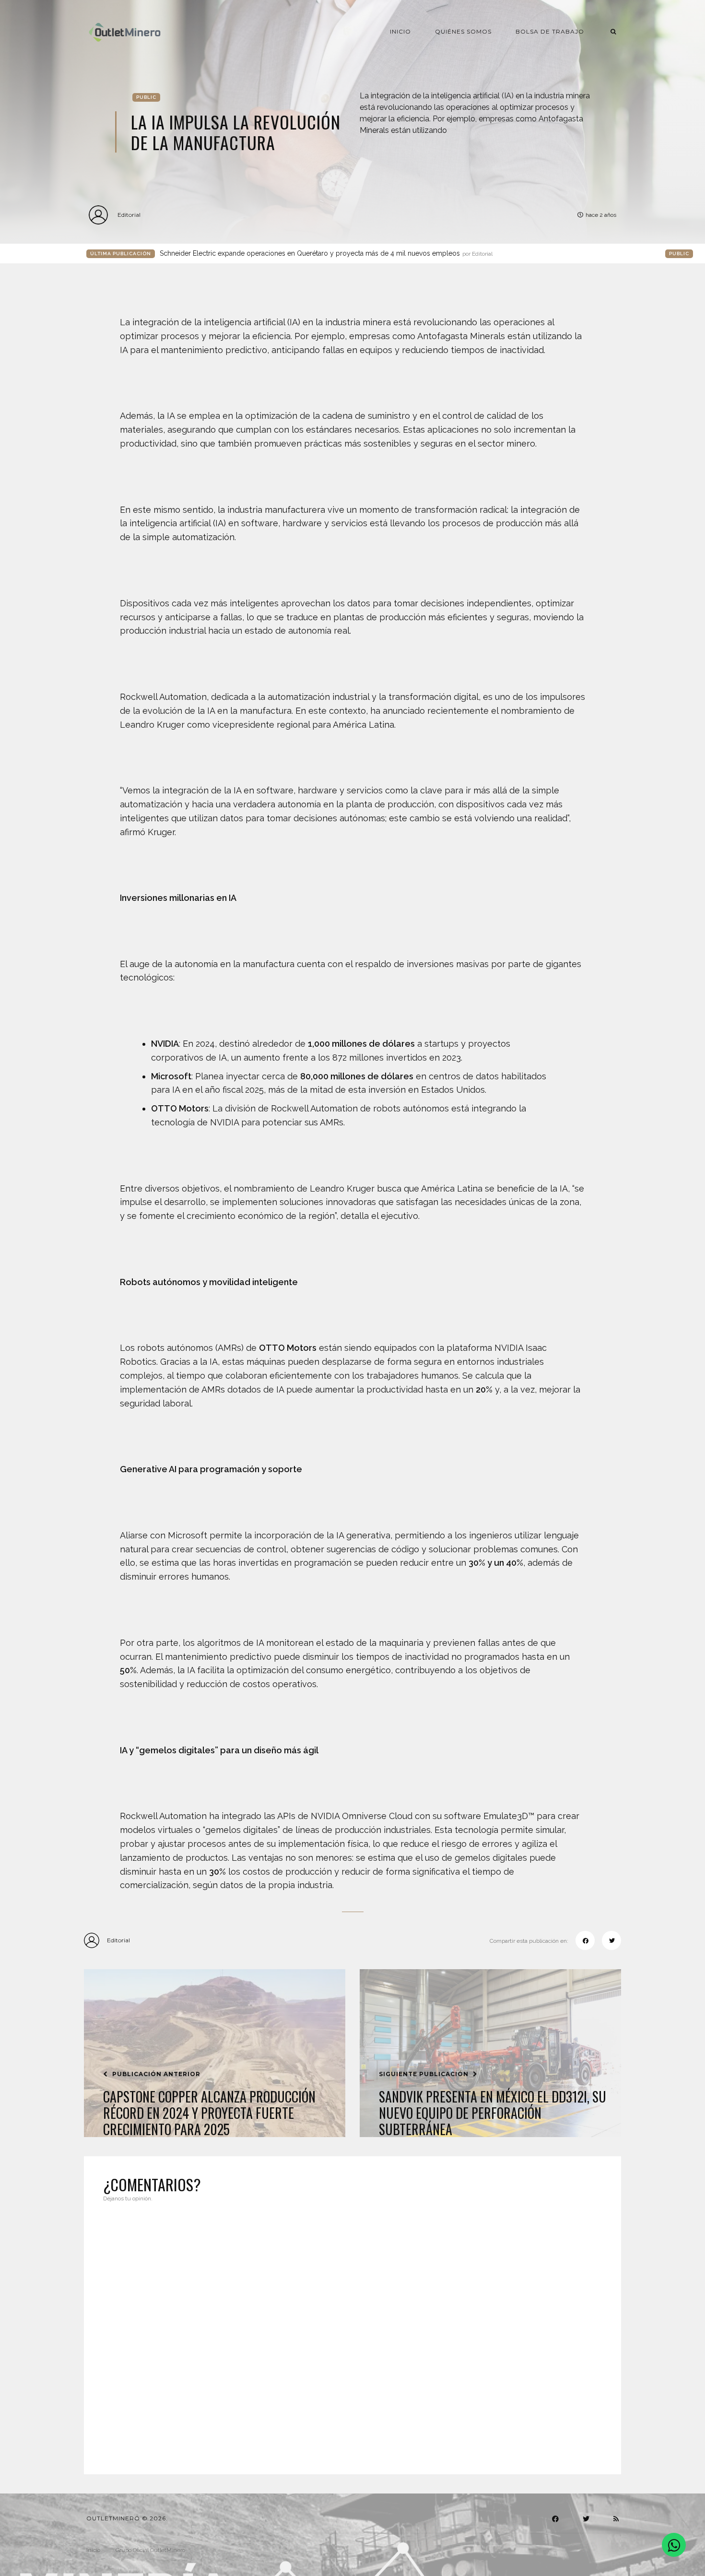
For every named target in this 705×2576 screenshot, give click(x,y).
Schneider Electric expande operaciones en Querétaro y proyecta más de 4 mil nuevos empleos (326, 253)
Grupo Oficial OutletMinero (150, 2550)
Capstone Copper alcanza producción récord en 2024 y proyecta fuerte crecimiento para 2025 (209, 2113)
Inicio (400, 31)
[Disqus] (352, 2332)
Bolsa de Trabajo (550, 31)
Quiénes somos (463, 31)
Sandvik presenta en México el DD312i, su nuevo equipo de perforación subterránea (493, 2113)
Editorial (129, 215)
